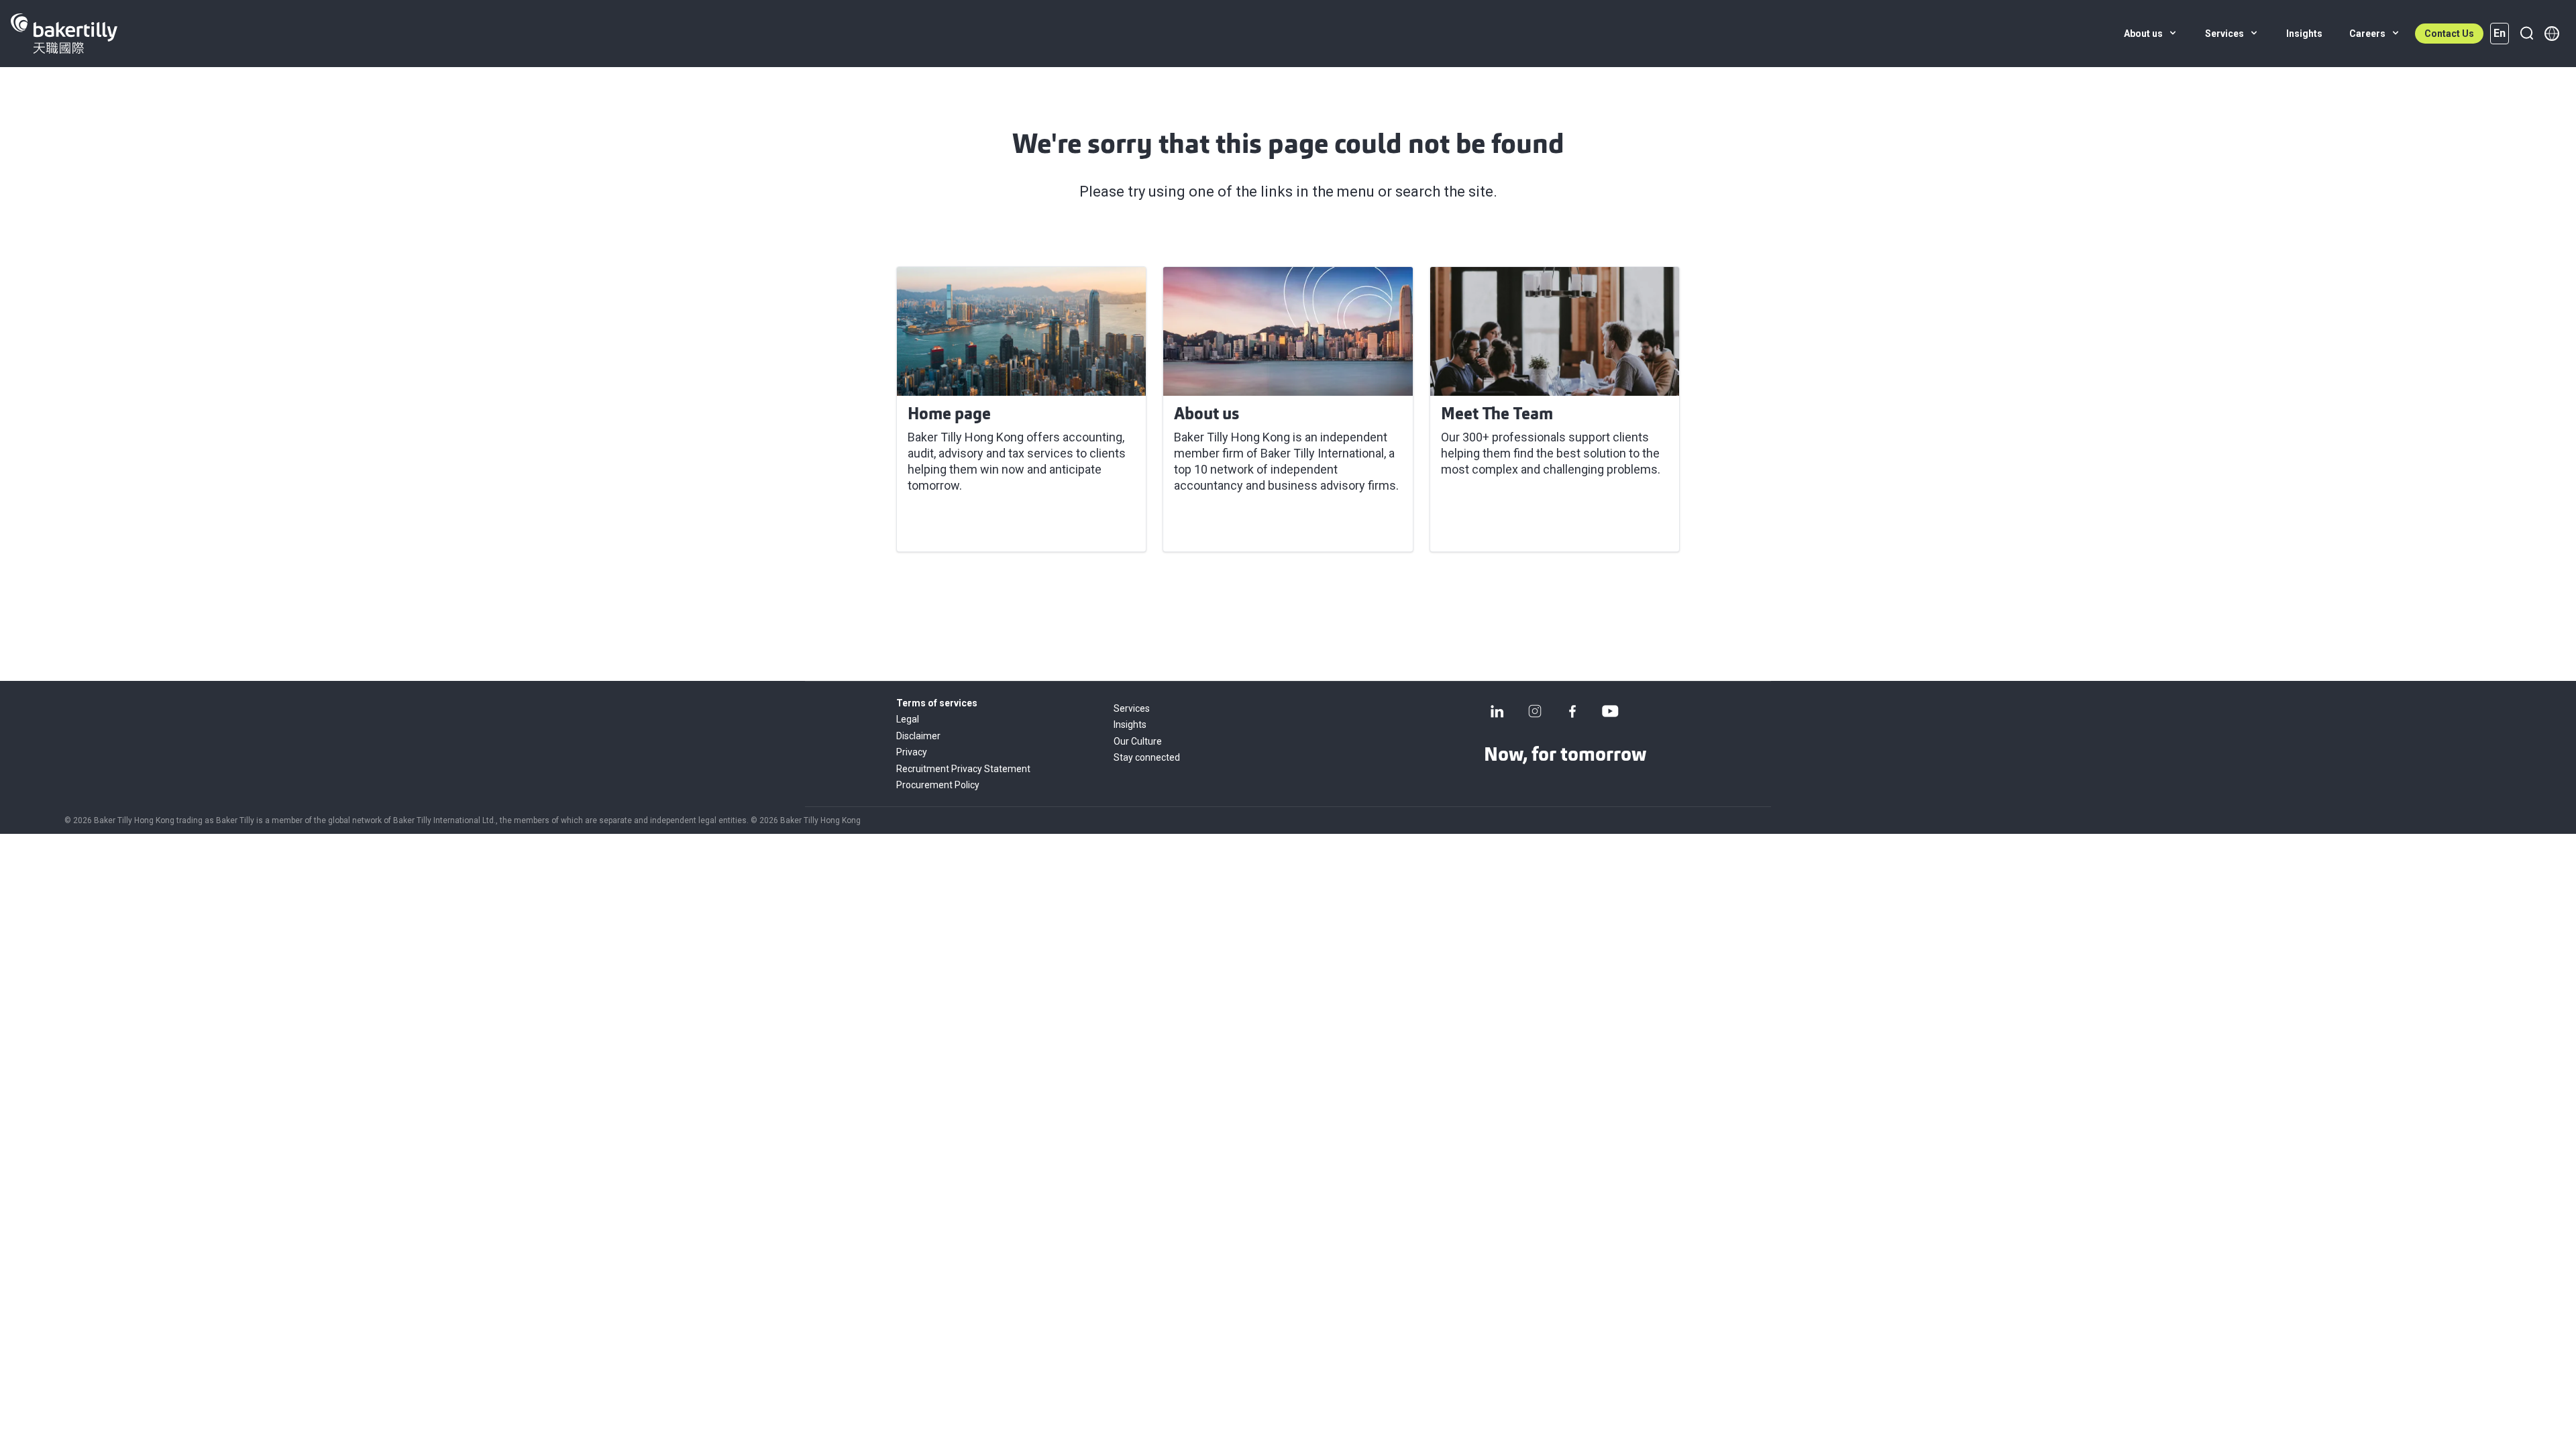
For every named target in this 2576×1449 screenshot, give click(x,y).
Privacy (912, 752)
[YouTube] (1610, 711)
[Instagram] (1535, 711)
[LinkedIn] (1497, 711)
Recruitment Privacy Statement (963, 769)
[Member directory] (2552, 34)
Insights (1130, 724)
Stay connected (1147, 757)
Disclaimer (918, 736)
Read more (946, 525)
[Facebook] (1572, 711)
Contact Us (2449, 34)
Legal (908, 719)
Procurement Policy (938, 785)
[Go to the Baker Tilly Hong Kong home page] (64, 34)
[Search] (2526, 34)
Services (1132, 708)
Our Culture (1138, 741)
